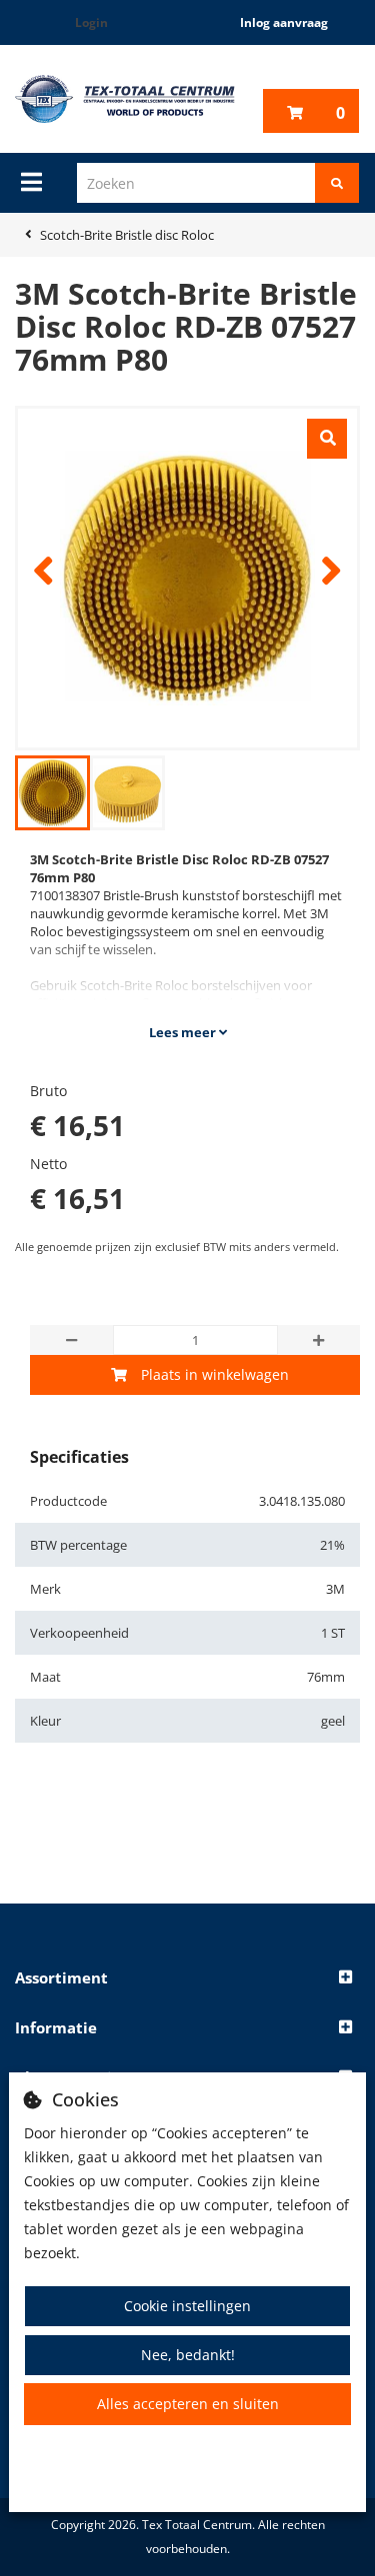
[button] (187, 1978)
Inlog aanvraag (284, 22)
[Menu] (31, 182)
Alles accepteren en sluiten (188, 2404)
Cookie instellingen (187, 2306)
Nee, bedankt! (188, 2355)
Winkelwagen (340, 113)
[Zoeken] (337, 183)
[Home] (125, 99)
